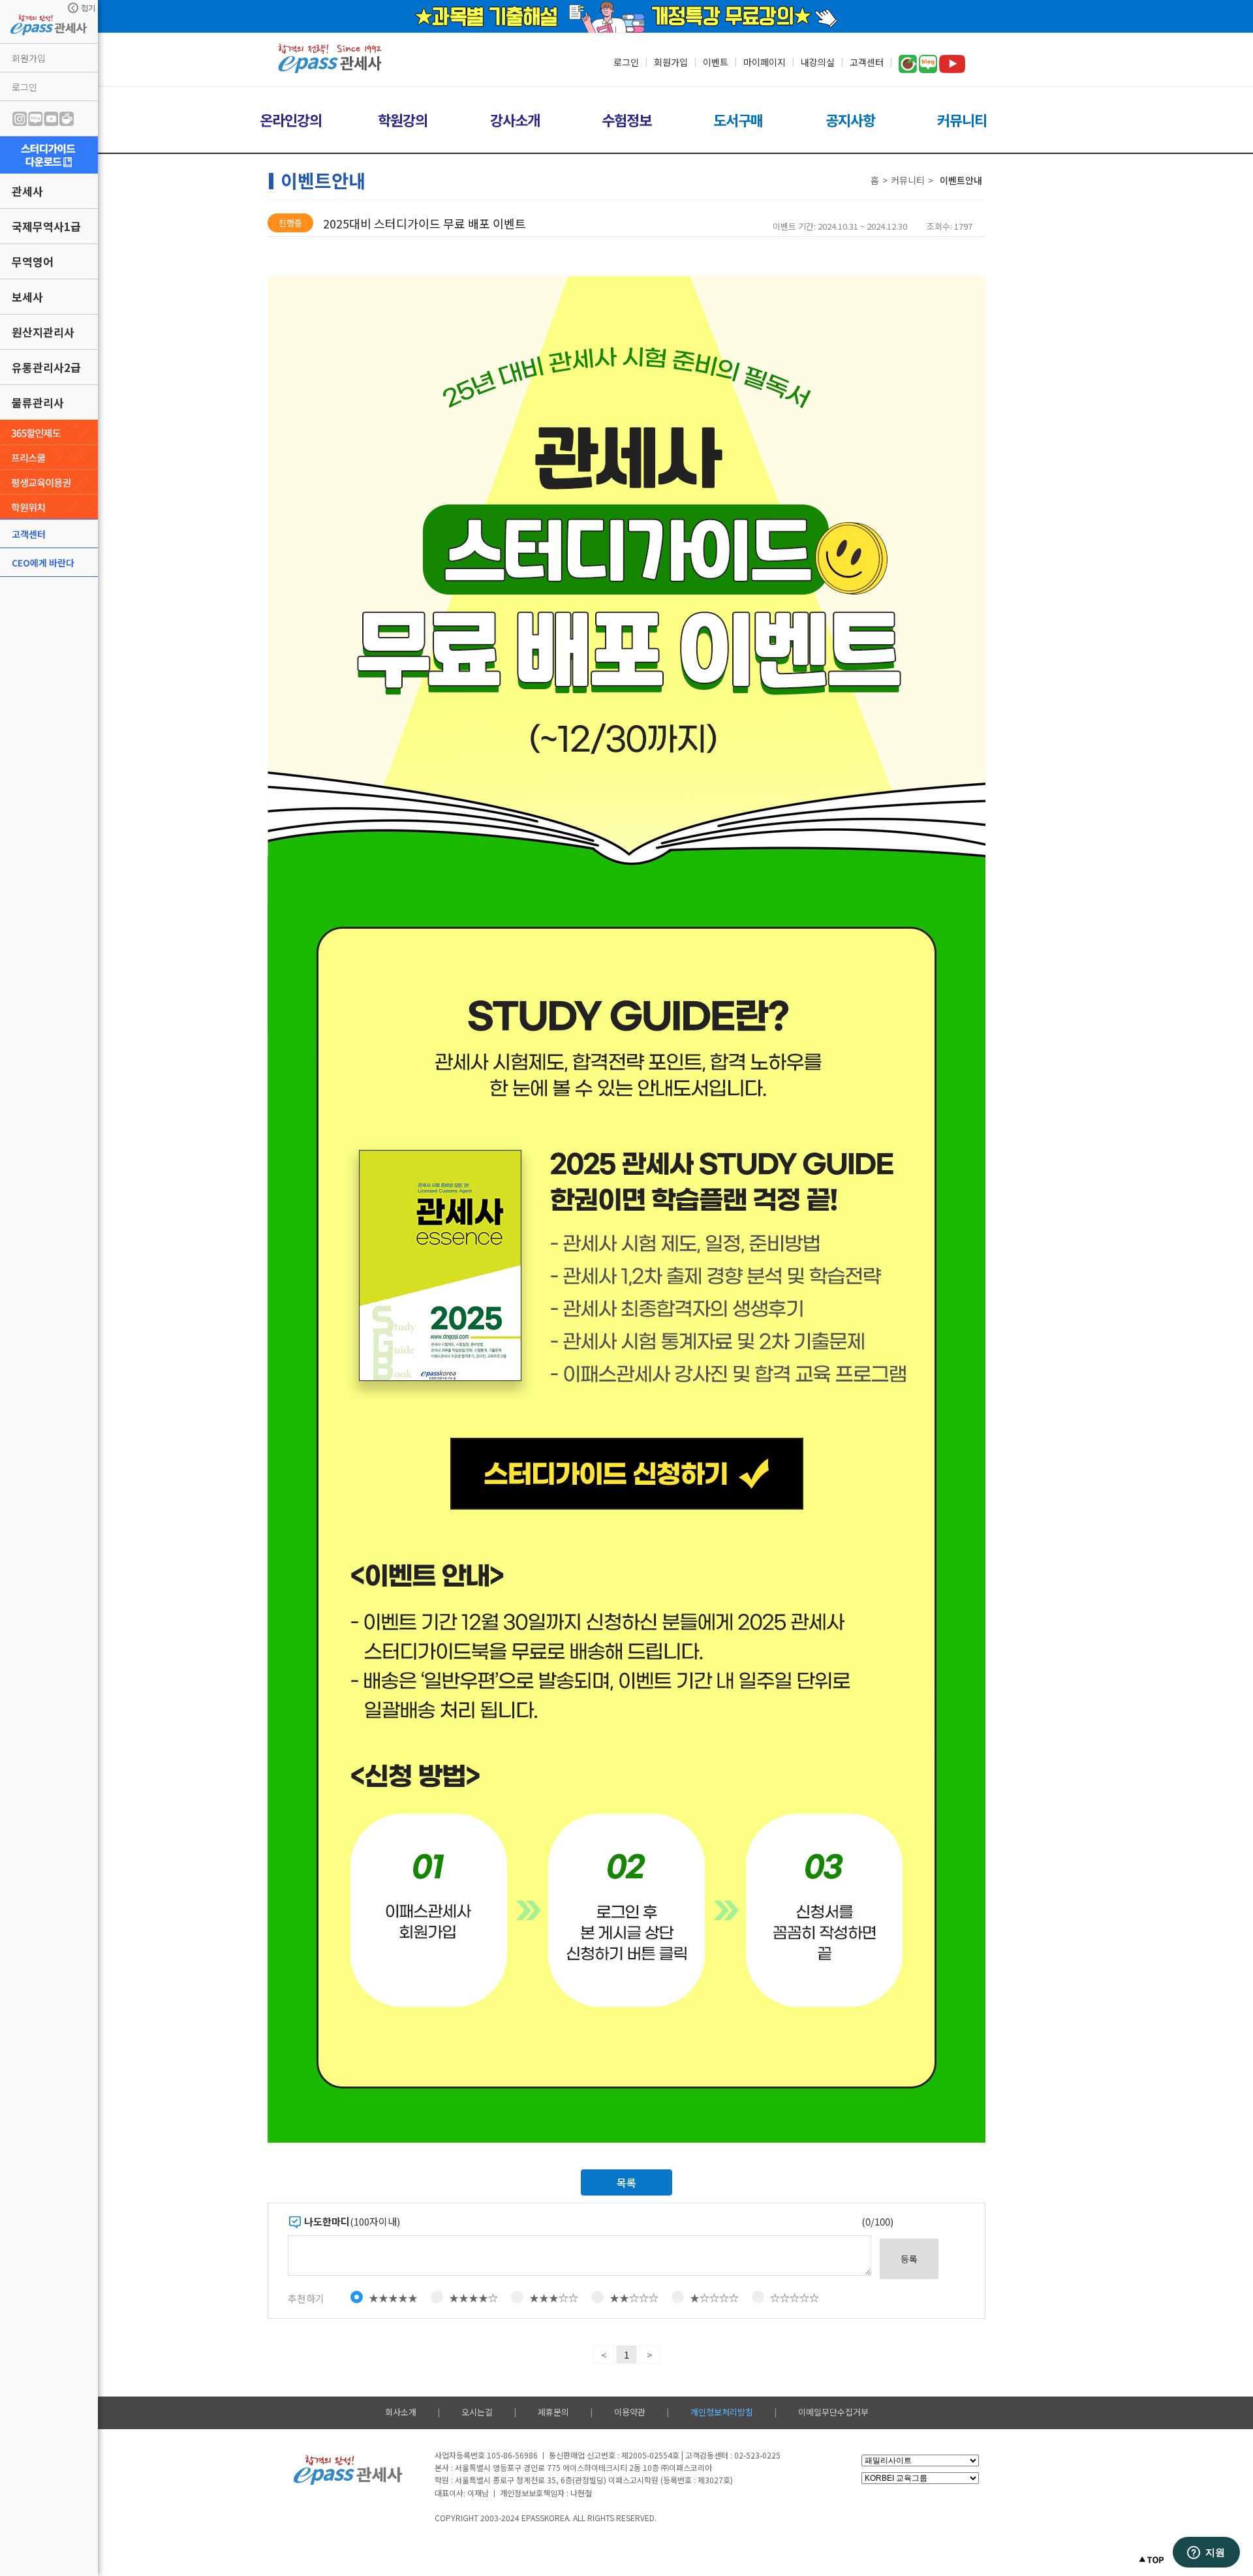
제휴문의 (553, 2412)
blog (35, 119)
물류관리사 (38, 402)
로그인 (24, 87)
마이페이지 (765, 62)
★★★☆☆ (554, 2298)
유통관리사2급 (46, 367)
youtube (51, 119)
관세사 (27, 191)
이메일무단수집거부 (833, 2412)
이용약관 (630, 2412)
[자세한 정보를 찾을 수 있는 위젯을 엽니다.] (1206, 2553)
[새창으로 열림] (49, 155)
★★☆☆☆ (634, 2298)
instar (20, 119)
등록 (909, 2259)
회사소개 (401, 2412)
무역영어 (33, 261)
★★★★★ (393, 2298)
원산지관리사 (43, 332)
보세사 (27, 297)
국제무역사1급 (46, 226)
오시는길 (477, 2412)
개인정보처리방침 (722, 2412)
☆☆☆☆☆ (795, 2298)
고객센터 (29, 534)
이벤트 (716, 62)
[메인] (330, 70)
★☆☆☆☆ (714, 2298)
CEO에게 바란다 (43, 563)
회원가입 (29, 58)
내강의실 (818, 62)
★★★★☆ (473, 2298)
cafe (67, 119)
